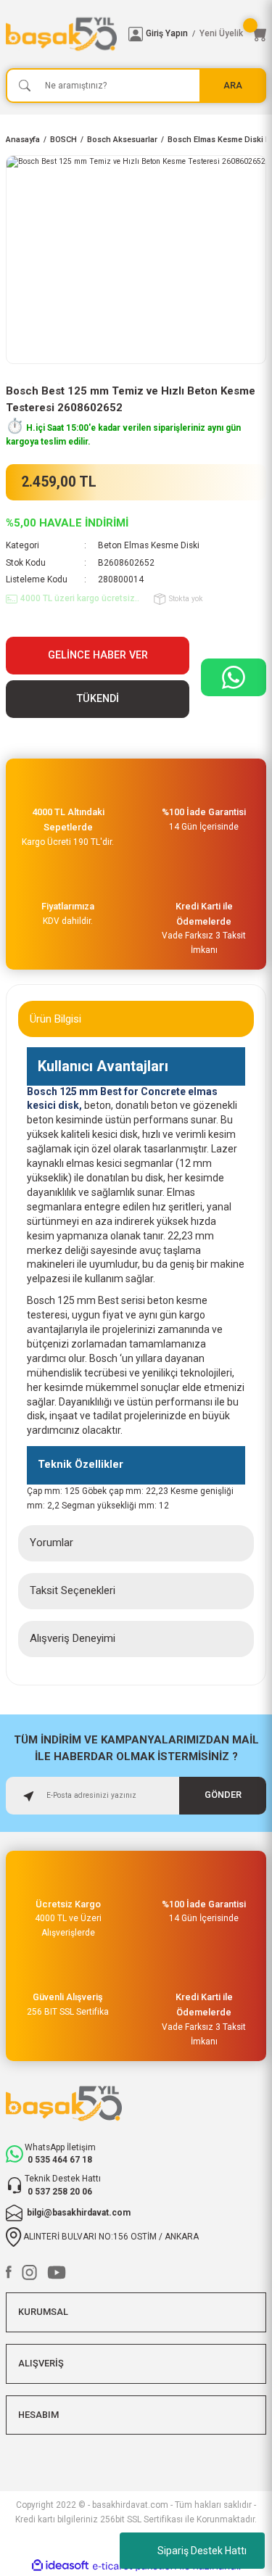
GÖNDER (223, 1795)
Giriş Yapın (167, 33)
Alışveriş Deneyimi (73, 1638)
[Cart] (259, 34)
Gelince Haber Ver (98, 655)
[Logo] (61, 34)
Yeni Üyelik (221, 33)
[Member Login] (136, 34)
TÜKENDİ (98, 699)
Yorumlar (51, 1543)
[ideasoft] (60, 2566)
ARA (233, 85)
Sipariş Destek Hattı (202, 2551)
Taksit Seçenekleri (73, 1590)
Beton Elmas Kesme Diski (149, 545)
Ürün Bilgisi (55, 1019)
